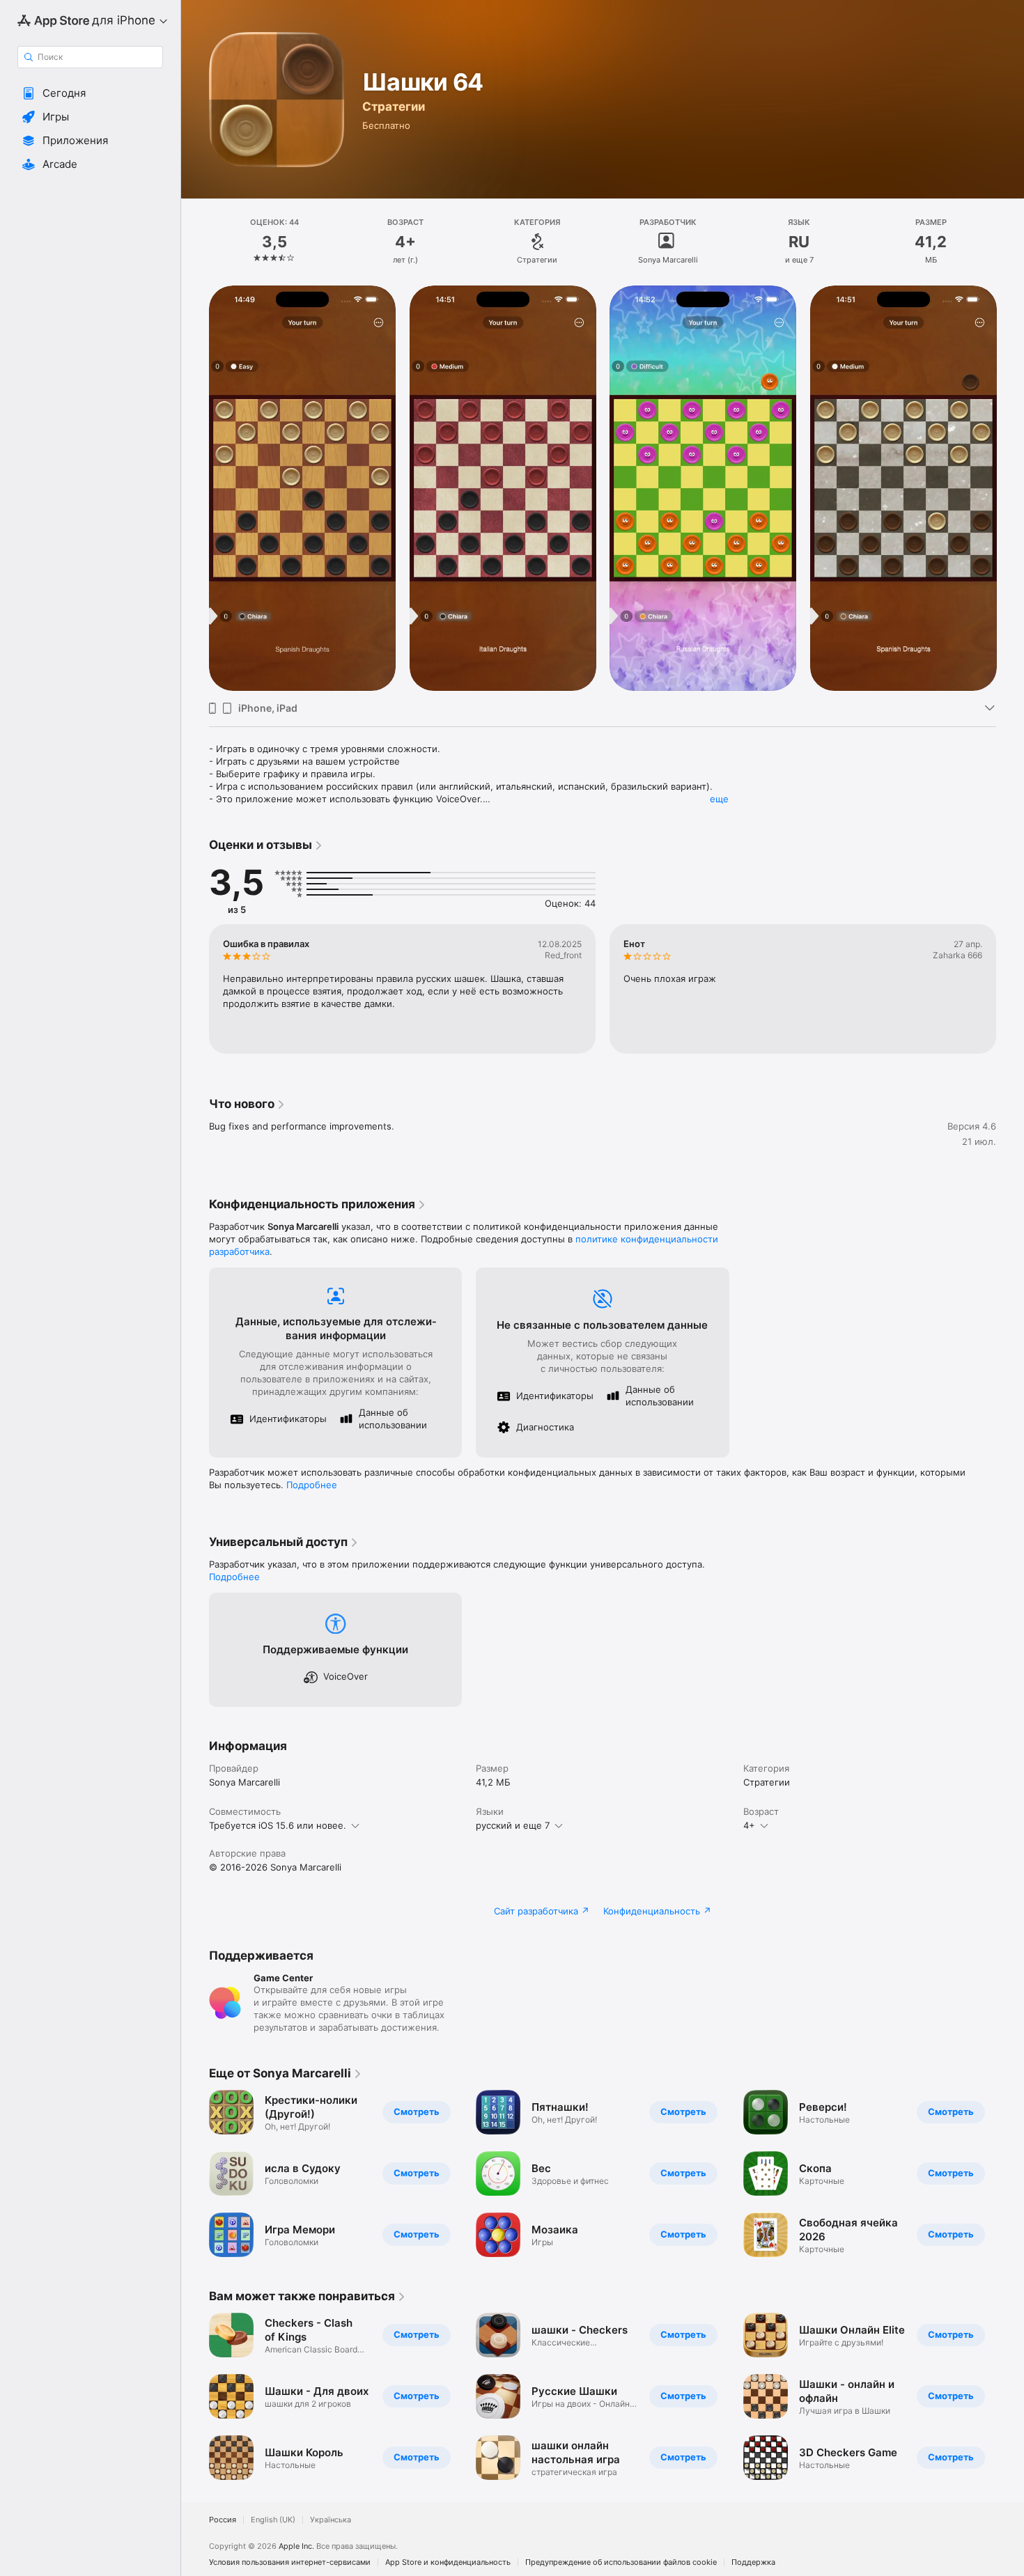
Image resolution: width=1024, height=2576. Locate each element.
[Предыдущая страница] (195, 487)
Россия (223, 2520)
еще (719, 799)
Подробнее (312, 1485)
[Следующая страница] (1010, 487)
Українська (331, 2520)
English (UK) (273, 2520)
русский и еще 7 (513, 1825)
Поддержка (753, 2562)
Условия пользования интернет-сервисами (290, 2562)
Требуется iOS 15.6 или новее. (278, 1825)
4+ (749, 1825)
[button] (90, 93)
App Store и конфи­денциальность (448, 2562)
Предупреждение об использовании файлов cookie (621, 2562)
